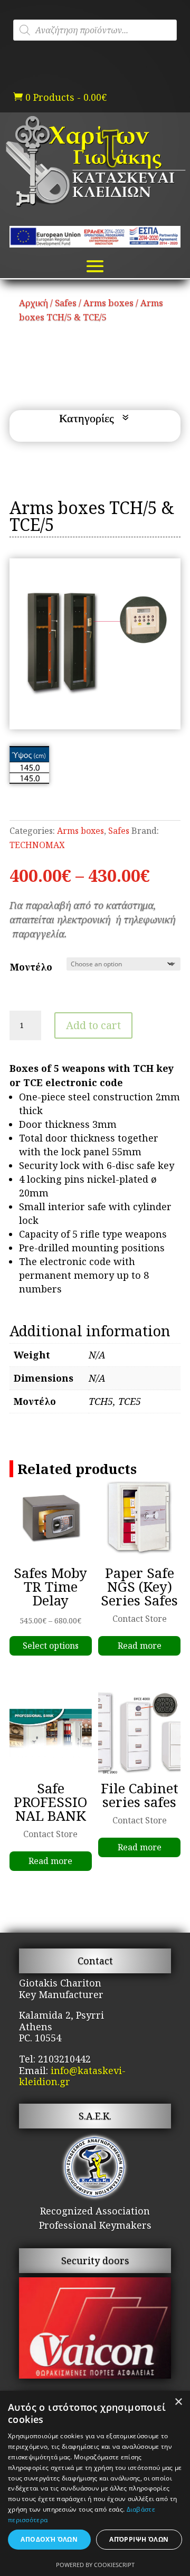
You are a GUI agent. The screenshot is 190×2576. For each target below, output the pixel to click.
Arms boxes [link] (108, 303)
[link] (60, 97)
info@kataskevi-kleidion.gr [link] (72, 2076)
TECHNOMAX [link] (37, 845)
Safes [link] (66, 303)
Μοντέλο (31, 967)
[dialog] (95, 2483)
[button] (95, 266)
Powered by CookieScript (95, 2565)
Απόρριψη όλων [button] (139, 2539)
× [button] (178, 2402)
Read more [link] (140, 1646)
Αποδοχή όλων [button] (49, 2539)
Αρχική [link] (34, 303)
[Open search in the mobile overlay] (95, 30)
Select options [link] (51, 1646)
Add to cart (93, 1025)
